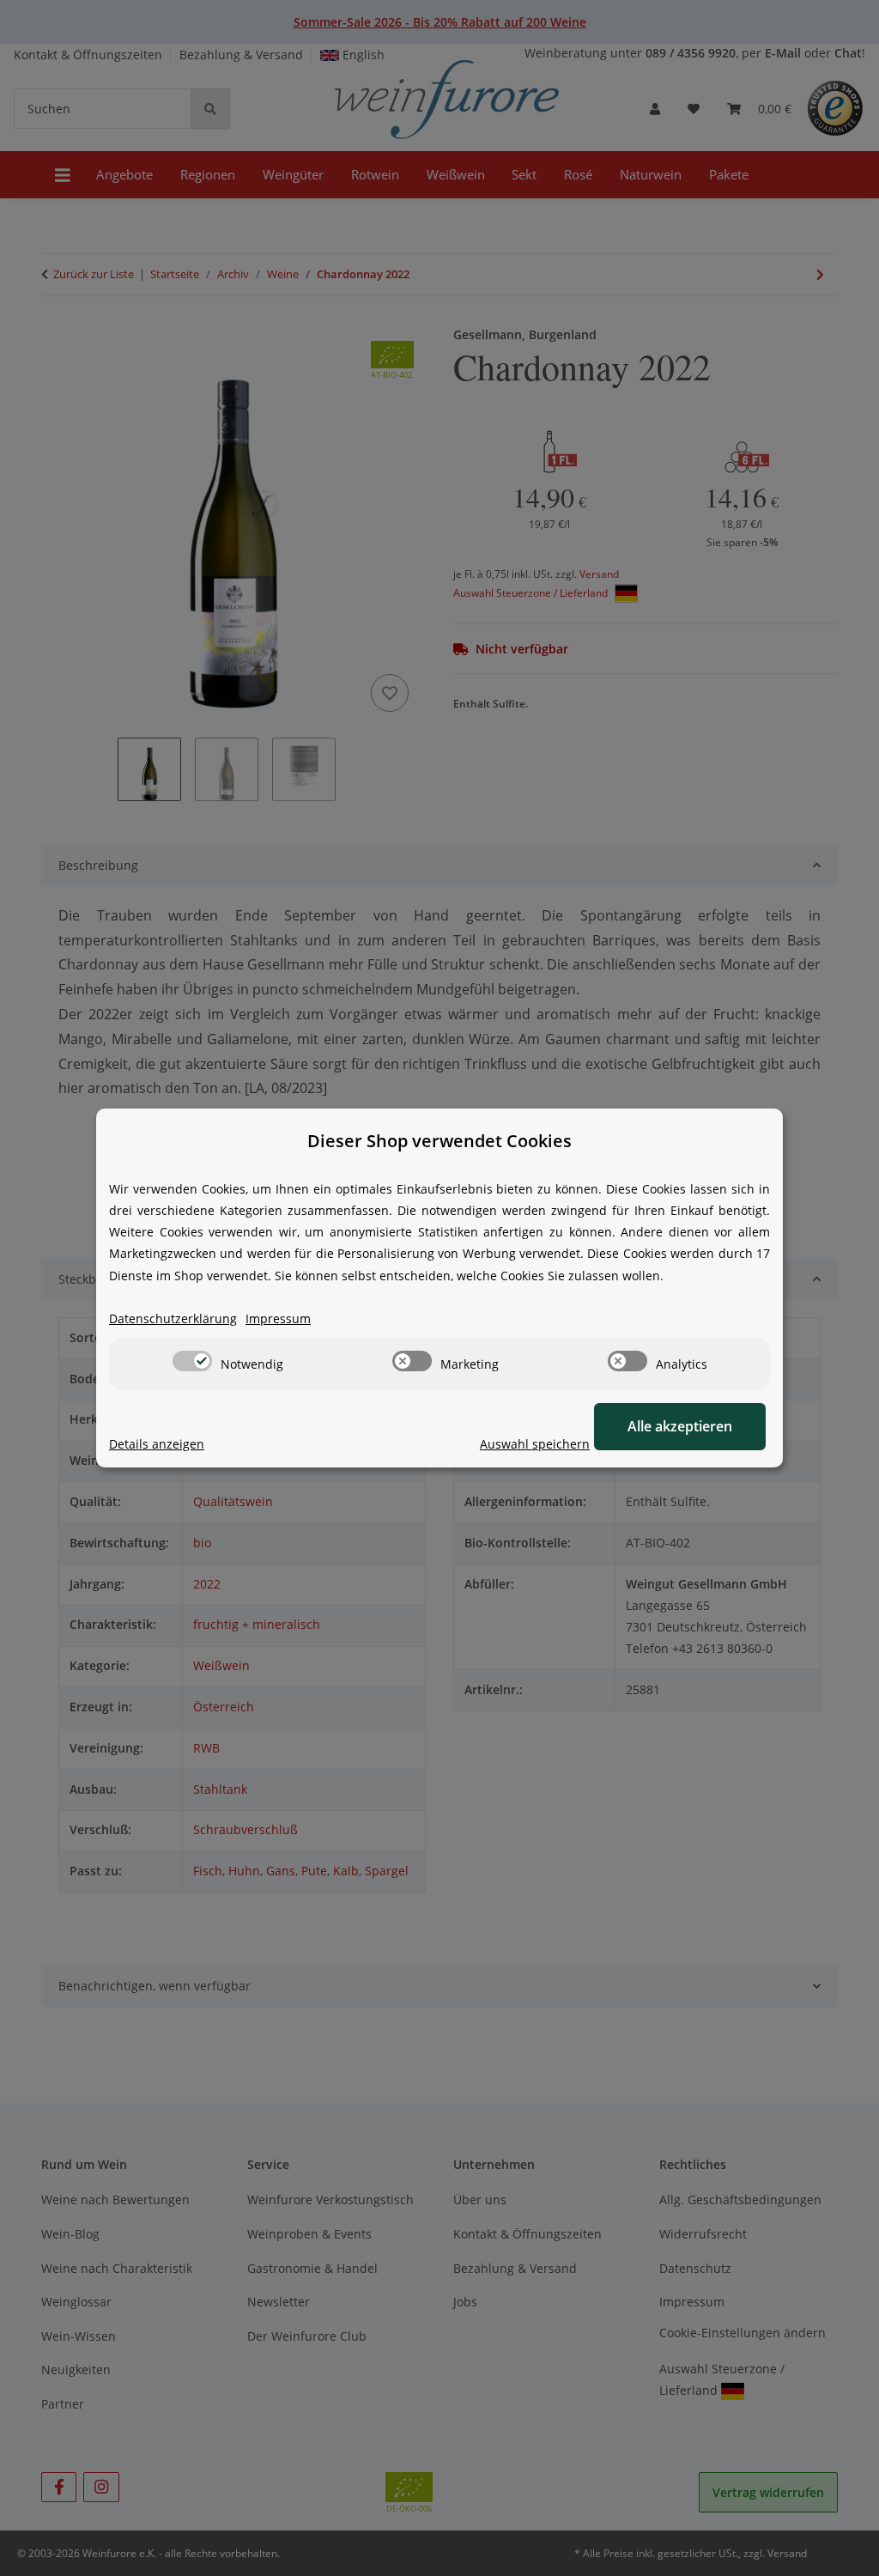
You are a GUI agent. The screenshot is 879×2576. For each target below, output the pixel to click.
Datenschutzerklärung (173, 1318)
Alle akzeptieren (680, 1426)
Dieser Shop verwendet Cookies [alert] (439, 1141)
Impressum (278, 1318)
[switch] (192, 1361)
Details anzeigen (157, 1444)
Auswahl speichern (535, 1444)
